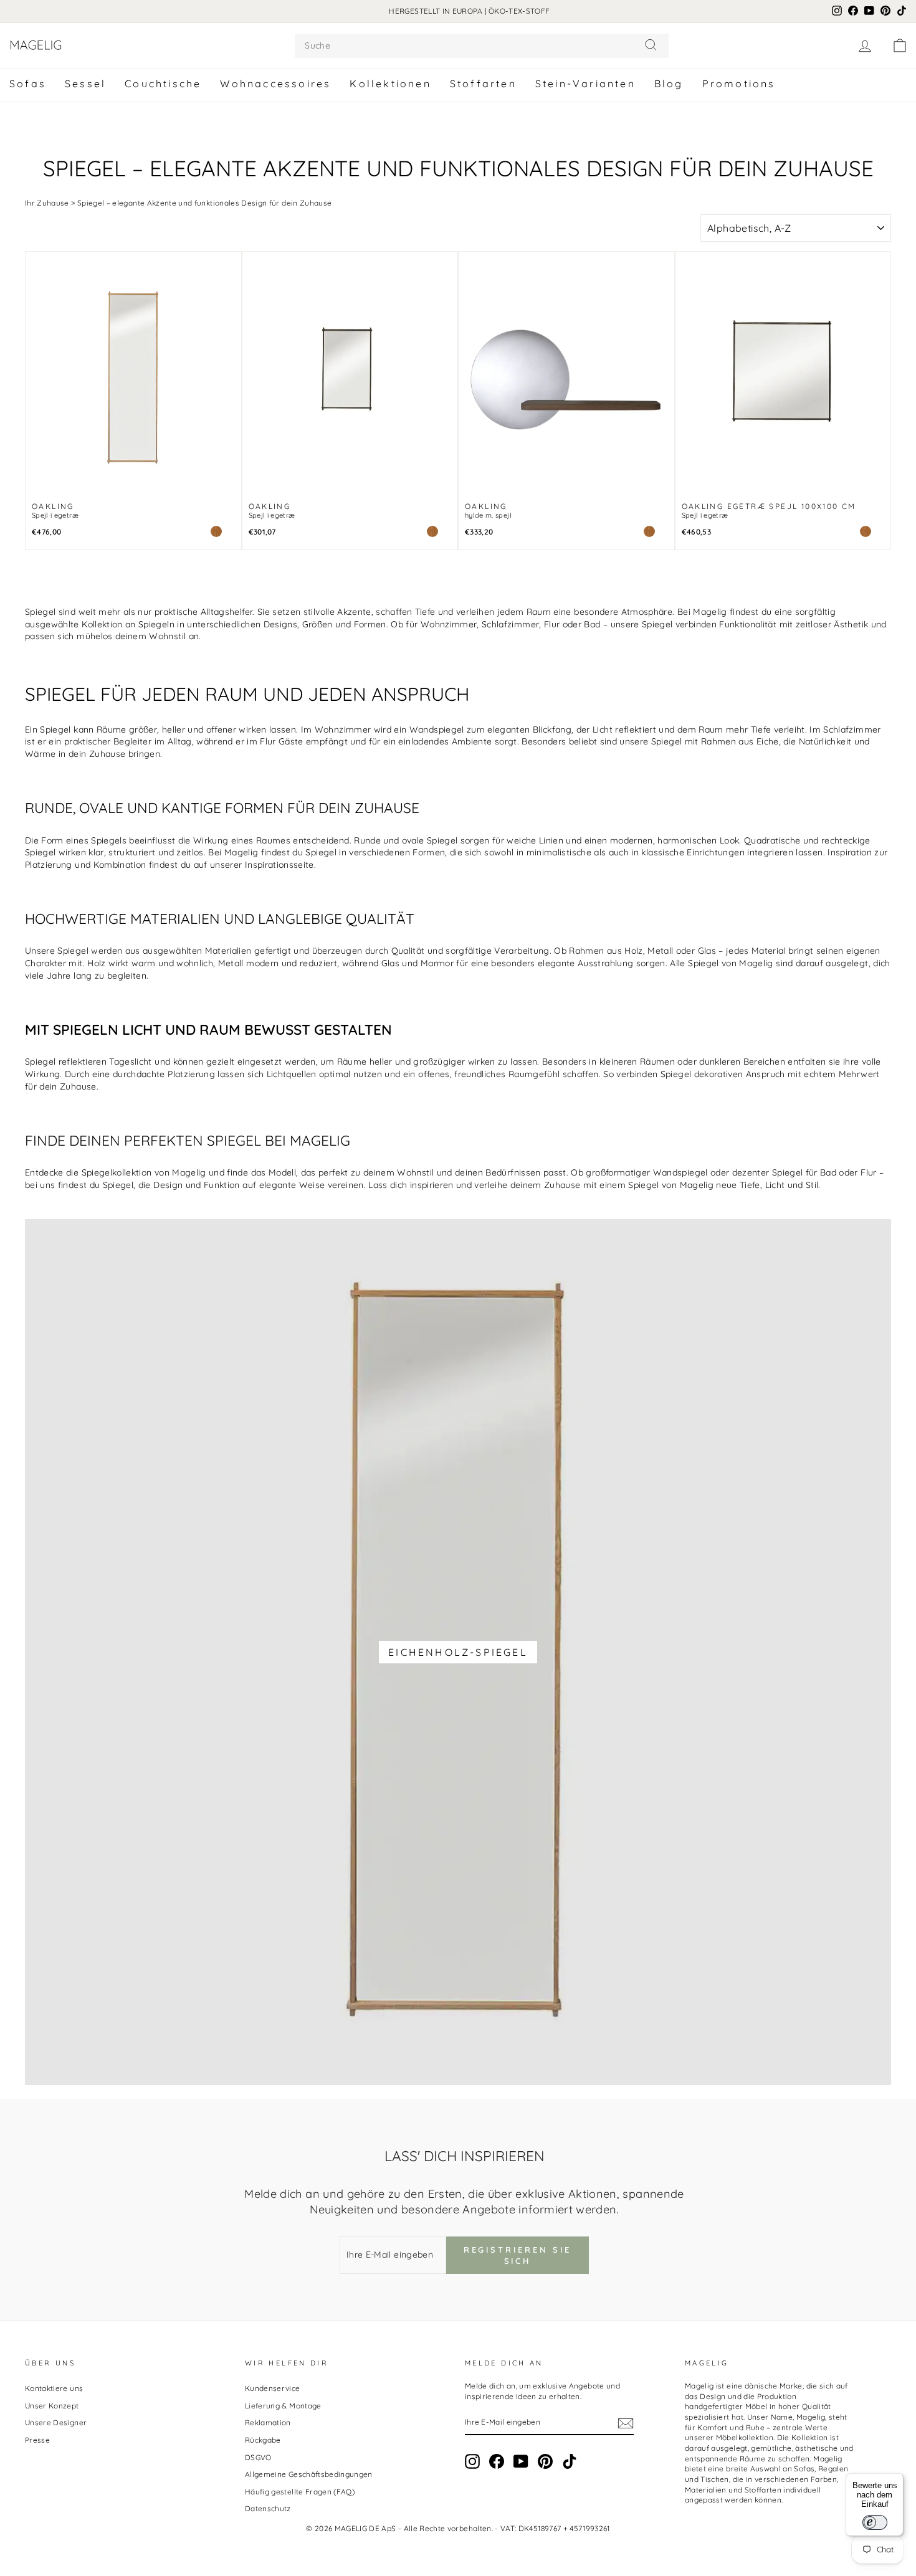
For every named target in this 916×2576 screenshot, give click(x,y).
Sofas (28, 83)
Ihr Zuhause (47, 203)
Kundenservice (273, 2388)
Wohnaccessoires (275, 83)
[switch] (875, 2522)
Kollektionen (390, 83)
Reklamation (268, 2422)
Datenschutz (268, 2508)
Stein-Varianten (585, 83)
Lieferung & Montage (283, 2406)
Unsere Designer (56, 2422)
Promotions (739, 83)
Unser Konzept (52, 2406)
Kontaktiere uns (54, 2388)
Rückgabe (263, 2440)
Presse (37, 2440)
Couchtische (163, 83)
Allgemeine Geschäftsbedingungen (309, 2474)
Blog (669, 83)
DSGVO (258, 2457)
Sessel (85, 83)
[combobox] (482, 46)
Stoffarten (483, 83)
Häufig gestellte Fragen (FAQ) (300, 2492)
